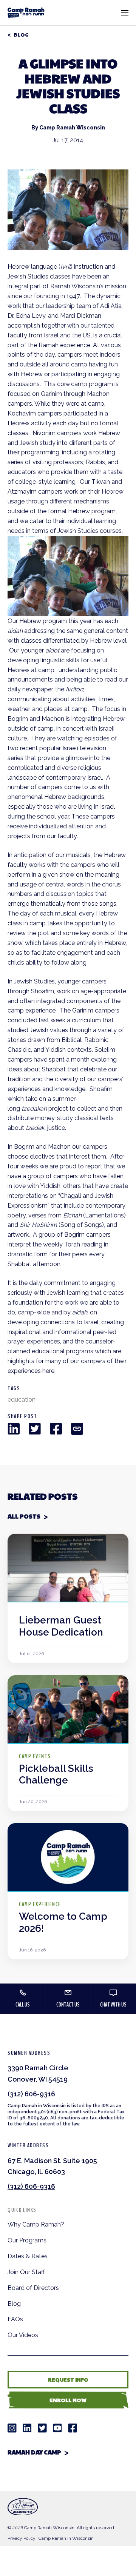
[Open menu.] (125, 13)
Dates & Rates (28, 2256)
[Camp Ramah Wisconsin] (26, 13)
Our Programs (27, 2240)
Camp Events (35, 1756)
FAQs (15, 2319)
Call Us (23, 2005)
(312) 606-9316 (31, 2094)
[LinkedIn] (14, 1429)
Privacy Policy (22, 2538)
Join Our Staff (26, 2272)
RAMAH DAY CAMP (34, 2452)
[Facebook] (56, 1429)
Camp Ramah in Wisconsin (66, 2538)
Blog (21, 35)
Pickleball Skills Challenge (56, 1774)
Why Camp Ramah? (36, 2224)
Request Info (68, 2379)
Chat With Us (113, 2005)
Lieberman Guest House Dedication (61, 1626)
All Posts (24, 1516)
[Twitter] (35, 1429)
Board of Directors (33, 2288)
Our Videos (23, 2335)
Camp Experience (40, 1904)
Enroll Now (68, 2400)
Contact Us (68, 2005)
